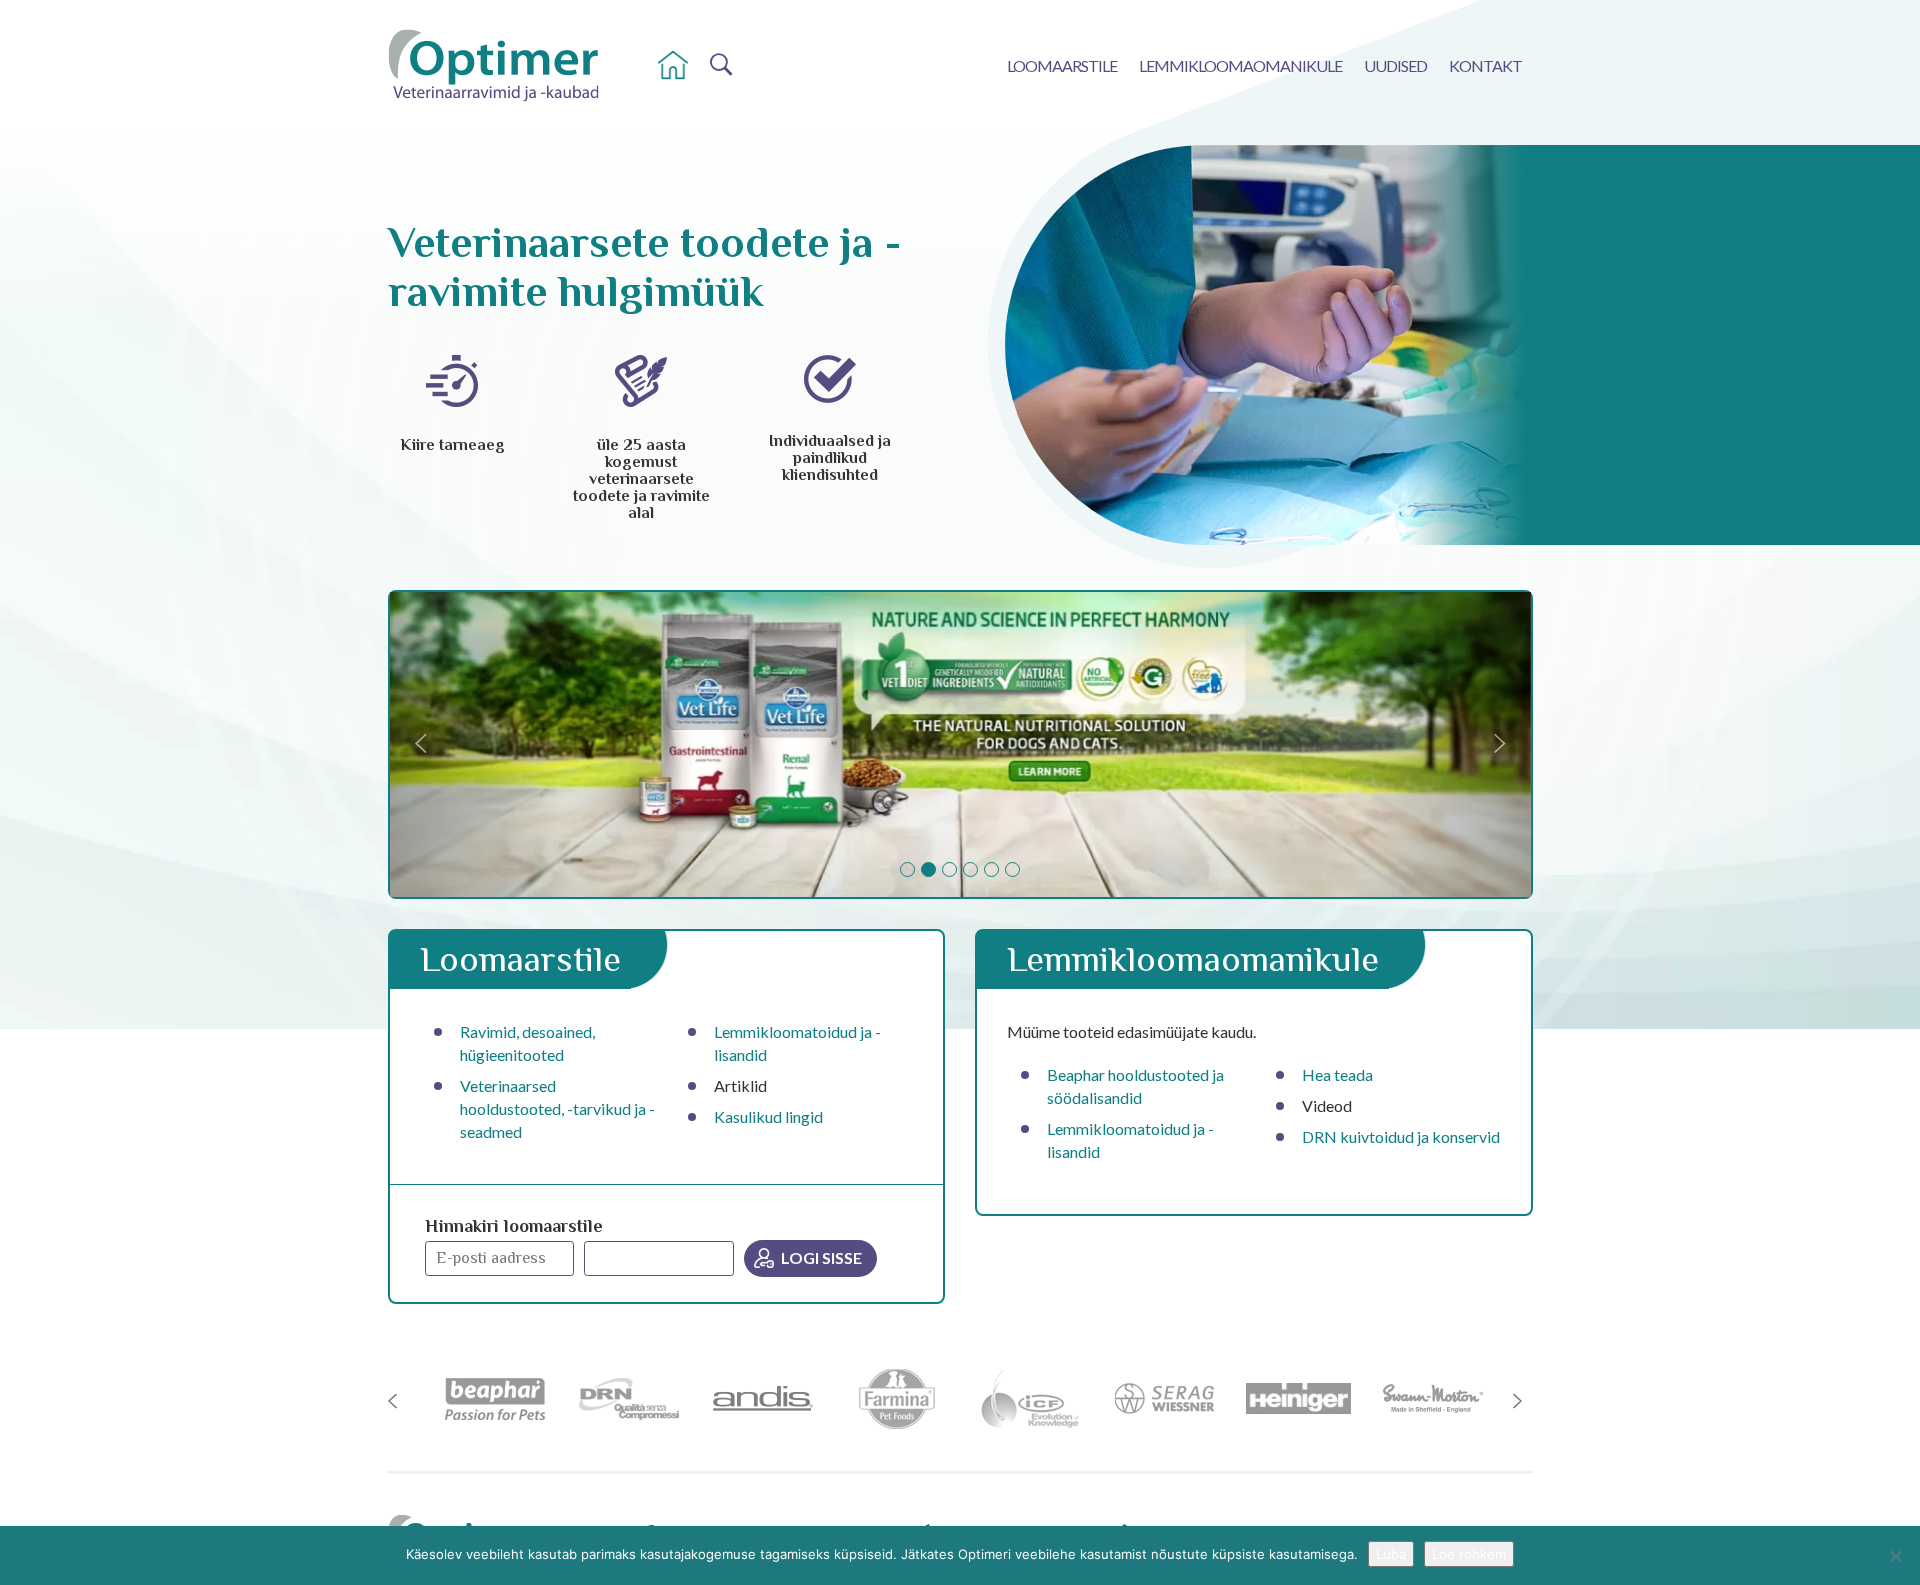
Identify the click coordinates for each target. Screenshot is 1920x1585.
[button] (475, 744)
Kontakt (1485, 65)
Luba (1391, 1554)
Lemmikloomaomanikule (1240, 65)
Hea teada (1337, 1074)
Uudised (1395, 65)
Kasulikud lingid (768, 1116)
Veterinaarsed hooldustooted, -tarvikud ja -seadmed (557, 1108)
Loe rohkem (1469, 1554)
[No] (1895, 1556)
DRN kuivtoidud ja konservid (1401, 1136)
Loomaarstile (1062, 65)
